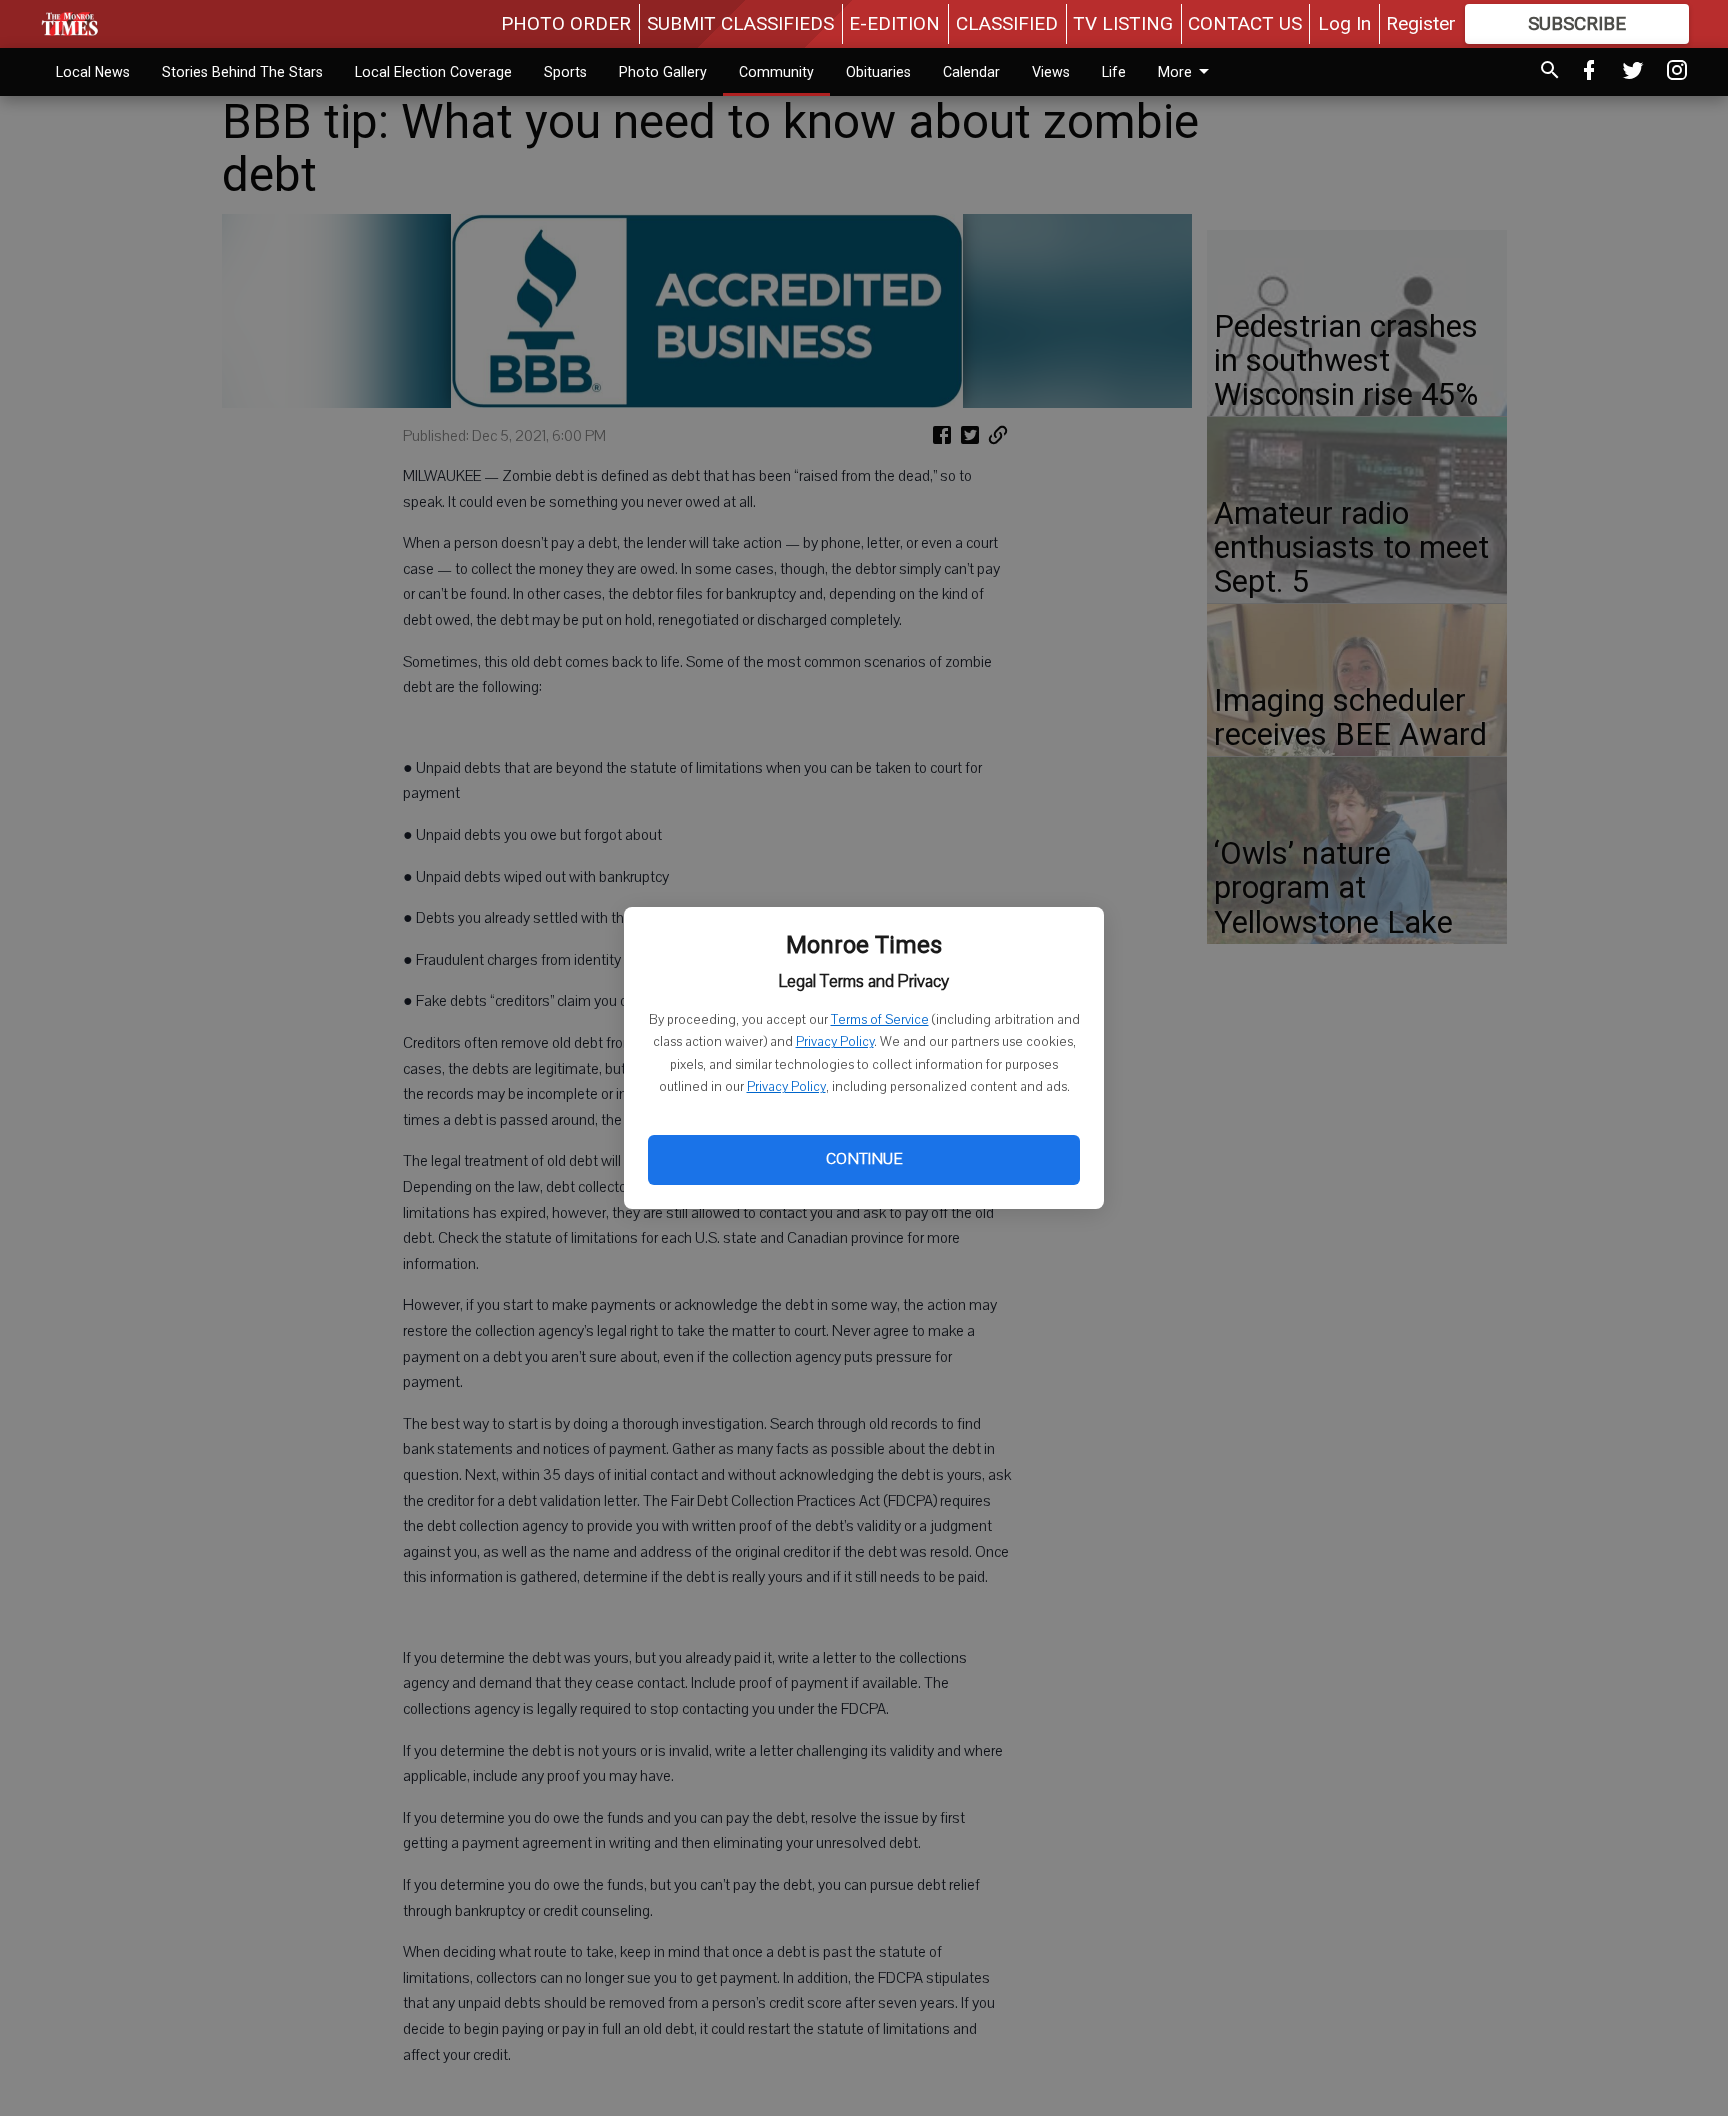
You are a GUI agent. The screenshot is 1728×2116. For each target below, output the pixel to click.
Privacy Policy (835, 1042)
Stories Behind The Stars (242, 72)
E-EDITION (894, 23)
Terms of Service (880, 1020)
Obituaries (878, 72)
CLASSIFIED (1007, 23)
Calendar (971, 72)
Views (1051, 72)
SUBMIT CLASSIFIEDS (740, 23)
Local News (93, 72)
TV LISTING (1123, 23)
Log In (1344, 23)
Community (776, 72)
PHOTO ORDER (566, 23)
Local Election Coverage (433, 72)
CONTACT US (1245, 23)
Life (1114, 72)
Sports (565, 72)
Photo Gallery (663, 72)
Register (1421, 23)
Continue (864, 1159)
